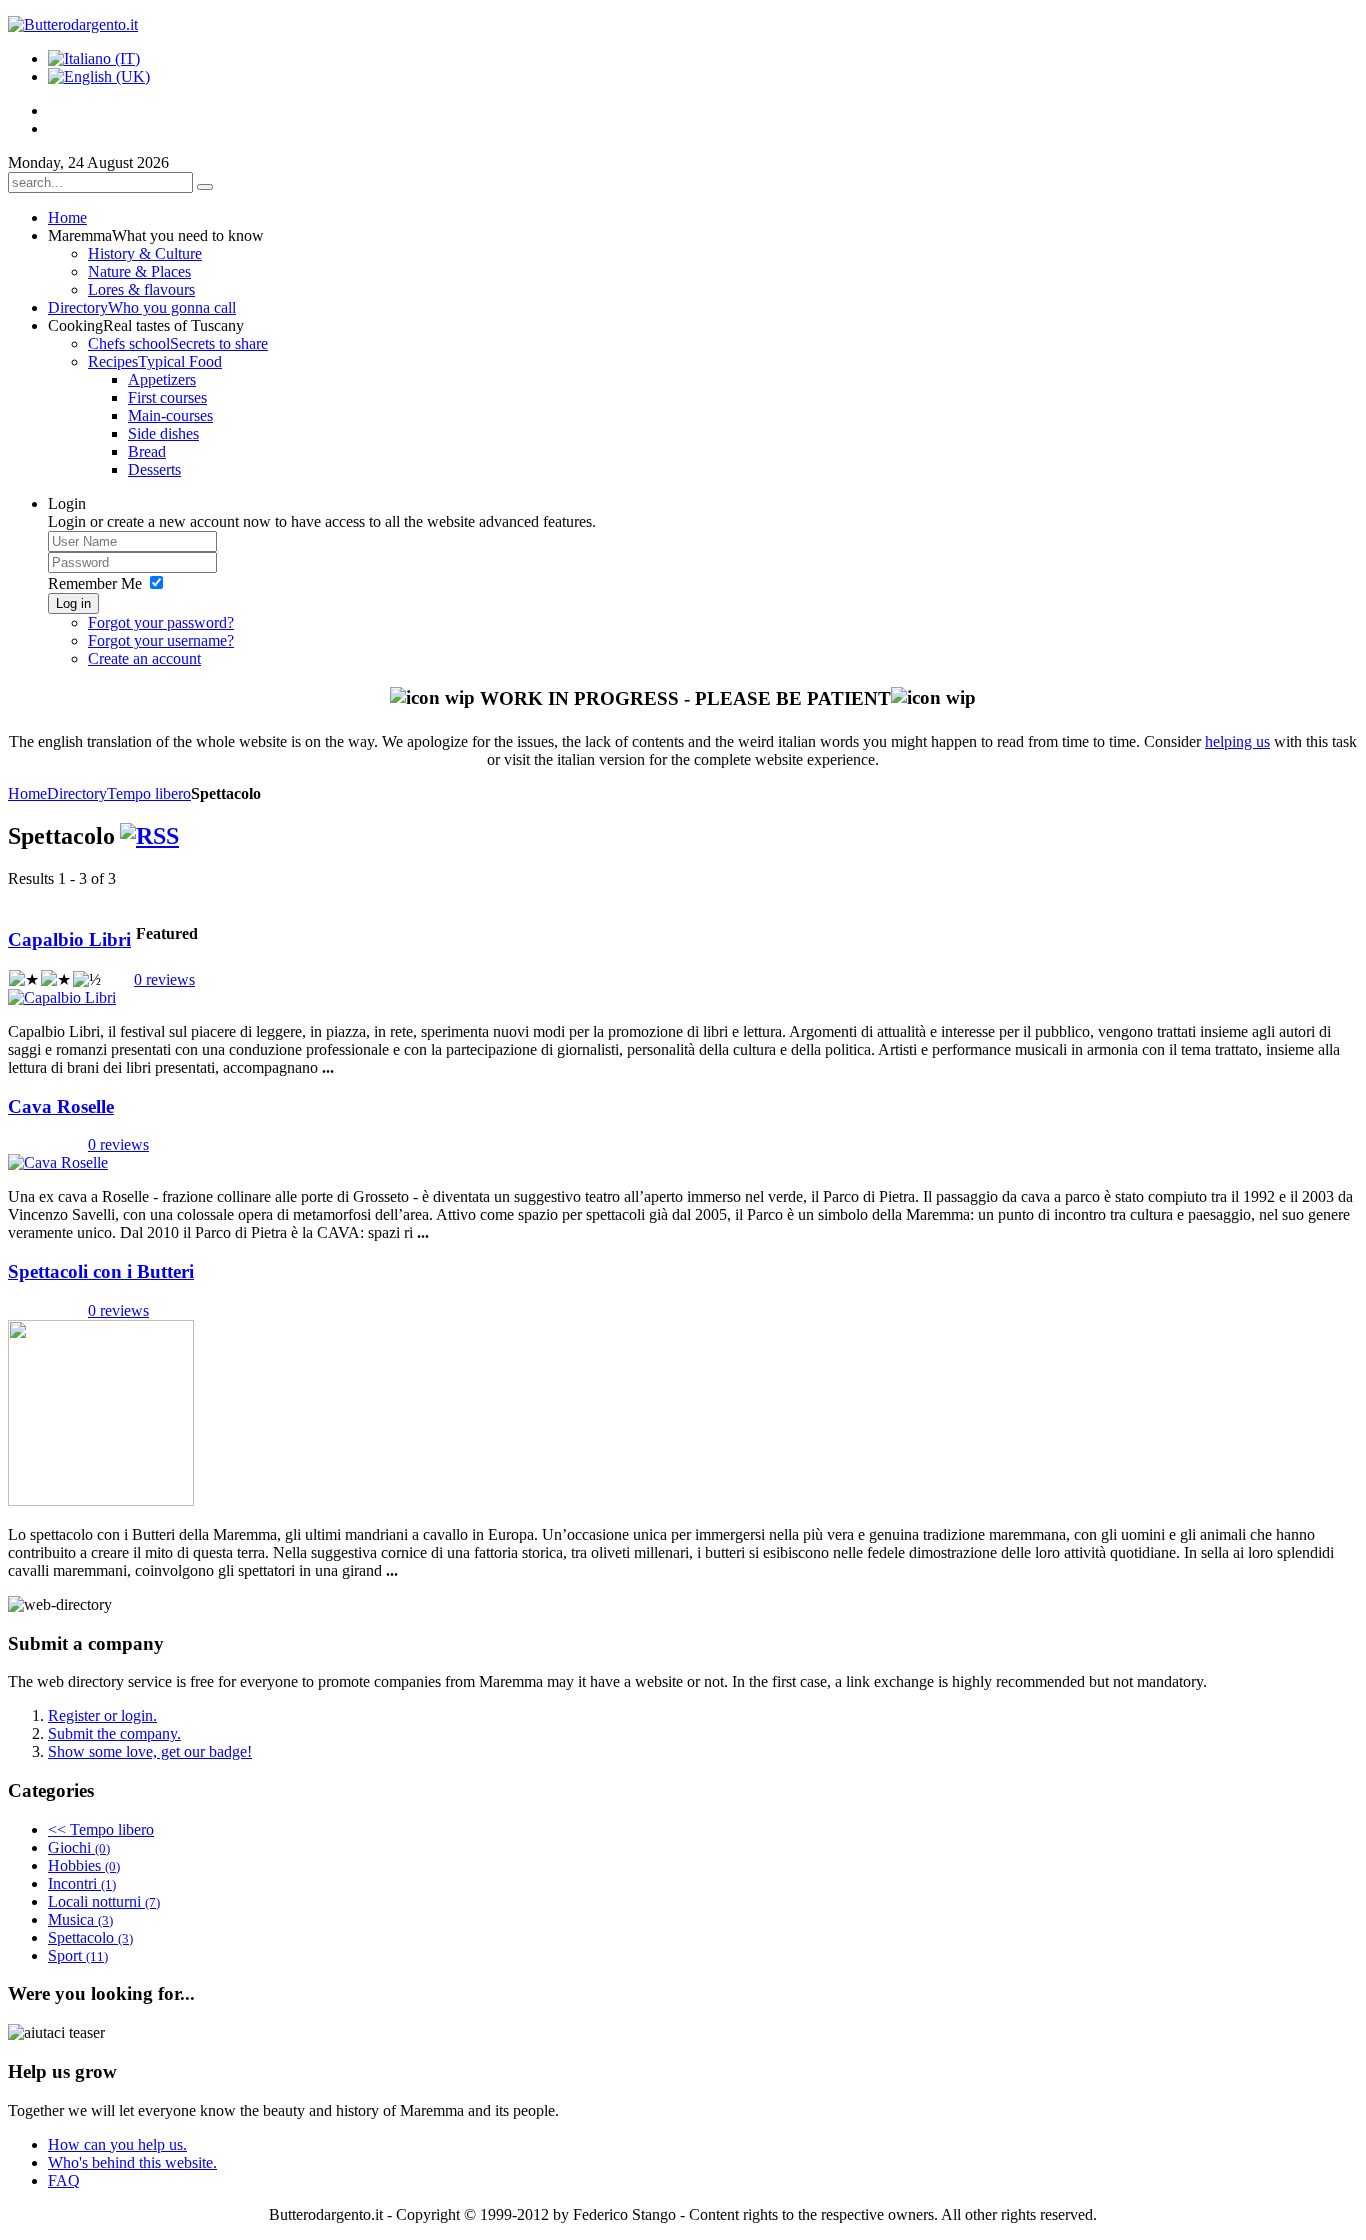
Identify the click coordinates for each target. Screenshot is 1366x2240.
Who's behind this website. (132, 2162)
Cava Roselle (61, 1106)
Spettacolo (90, 1937)
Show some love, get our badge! (150, 1751)
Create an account (144, 658)
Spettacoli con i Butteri (101, 1271)
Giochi (79, 1847)
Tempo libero (149, 793)
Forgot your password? (161, 622)
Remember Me (95, 583)
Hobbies (84, 1865)
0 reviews (164, 979)
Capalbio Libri (69, 939)
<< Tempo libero (101, 1829)
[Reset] (205, 187)
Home (27, 793)
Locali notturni (104, 1901)
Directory (77, 793)
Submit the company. (114, 1733)
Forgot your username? (161, 640)
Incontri (82, 1883)
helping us (1237, 741)
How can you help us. (117, 2144)
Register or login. (102, 1715)
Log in (73, 603)
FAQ (64, 2180)
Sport (78, 1955)
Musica (80, 1919)
